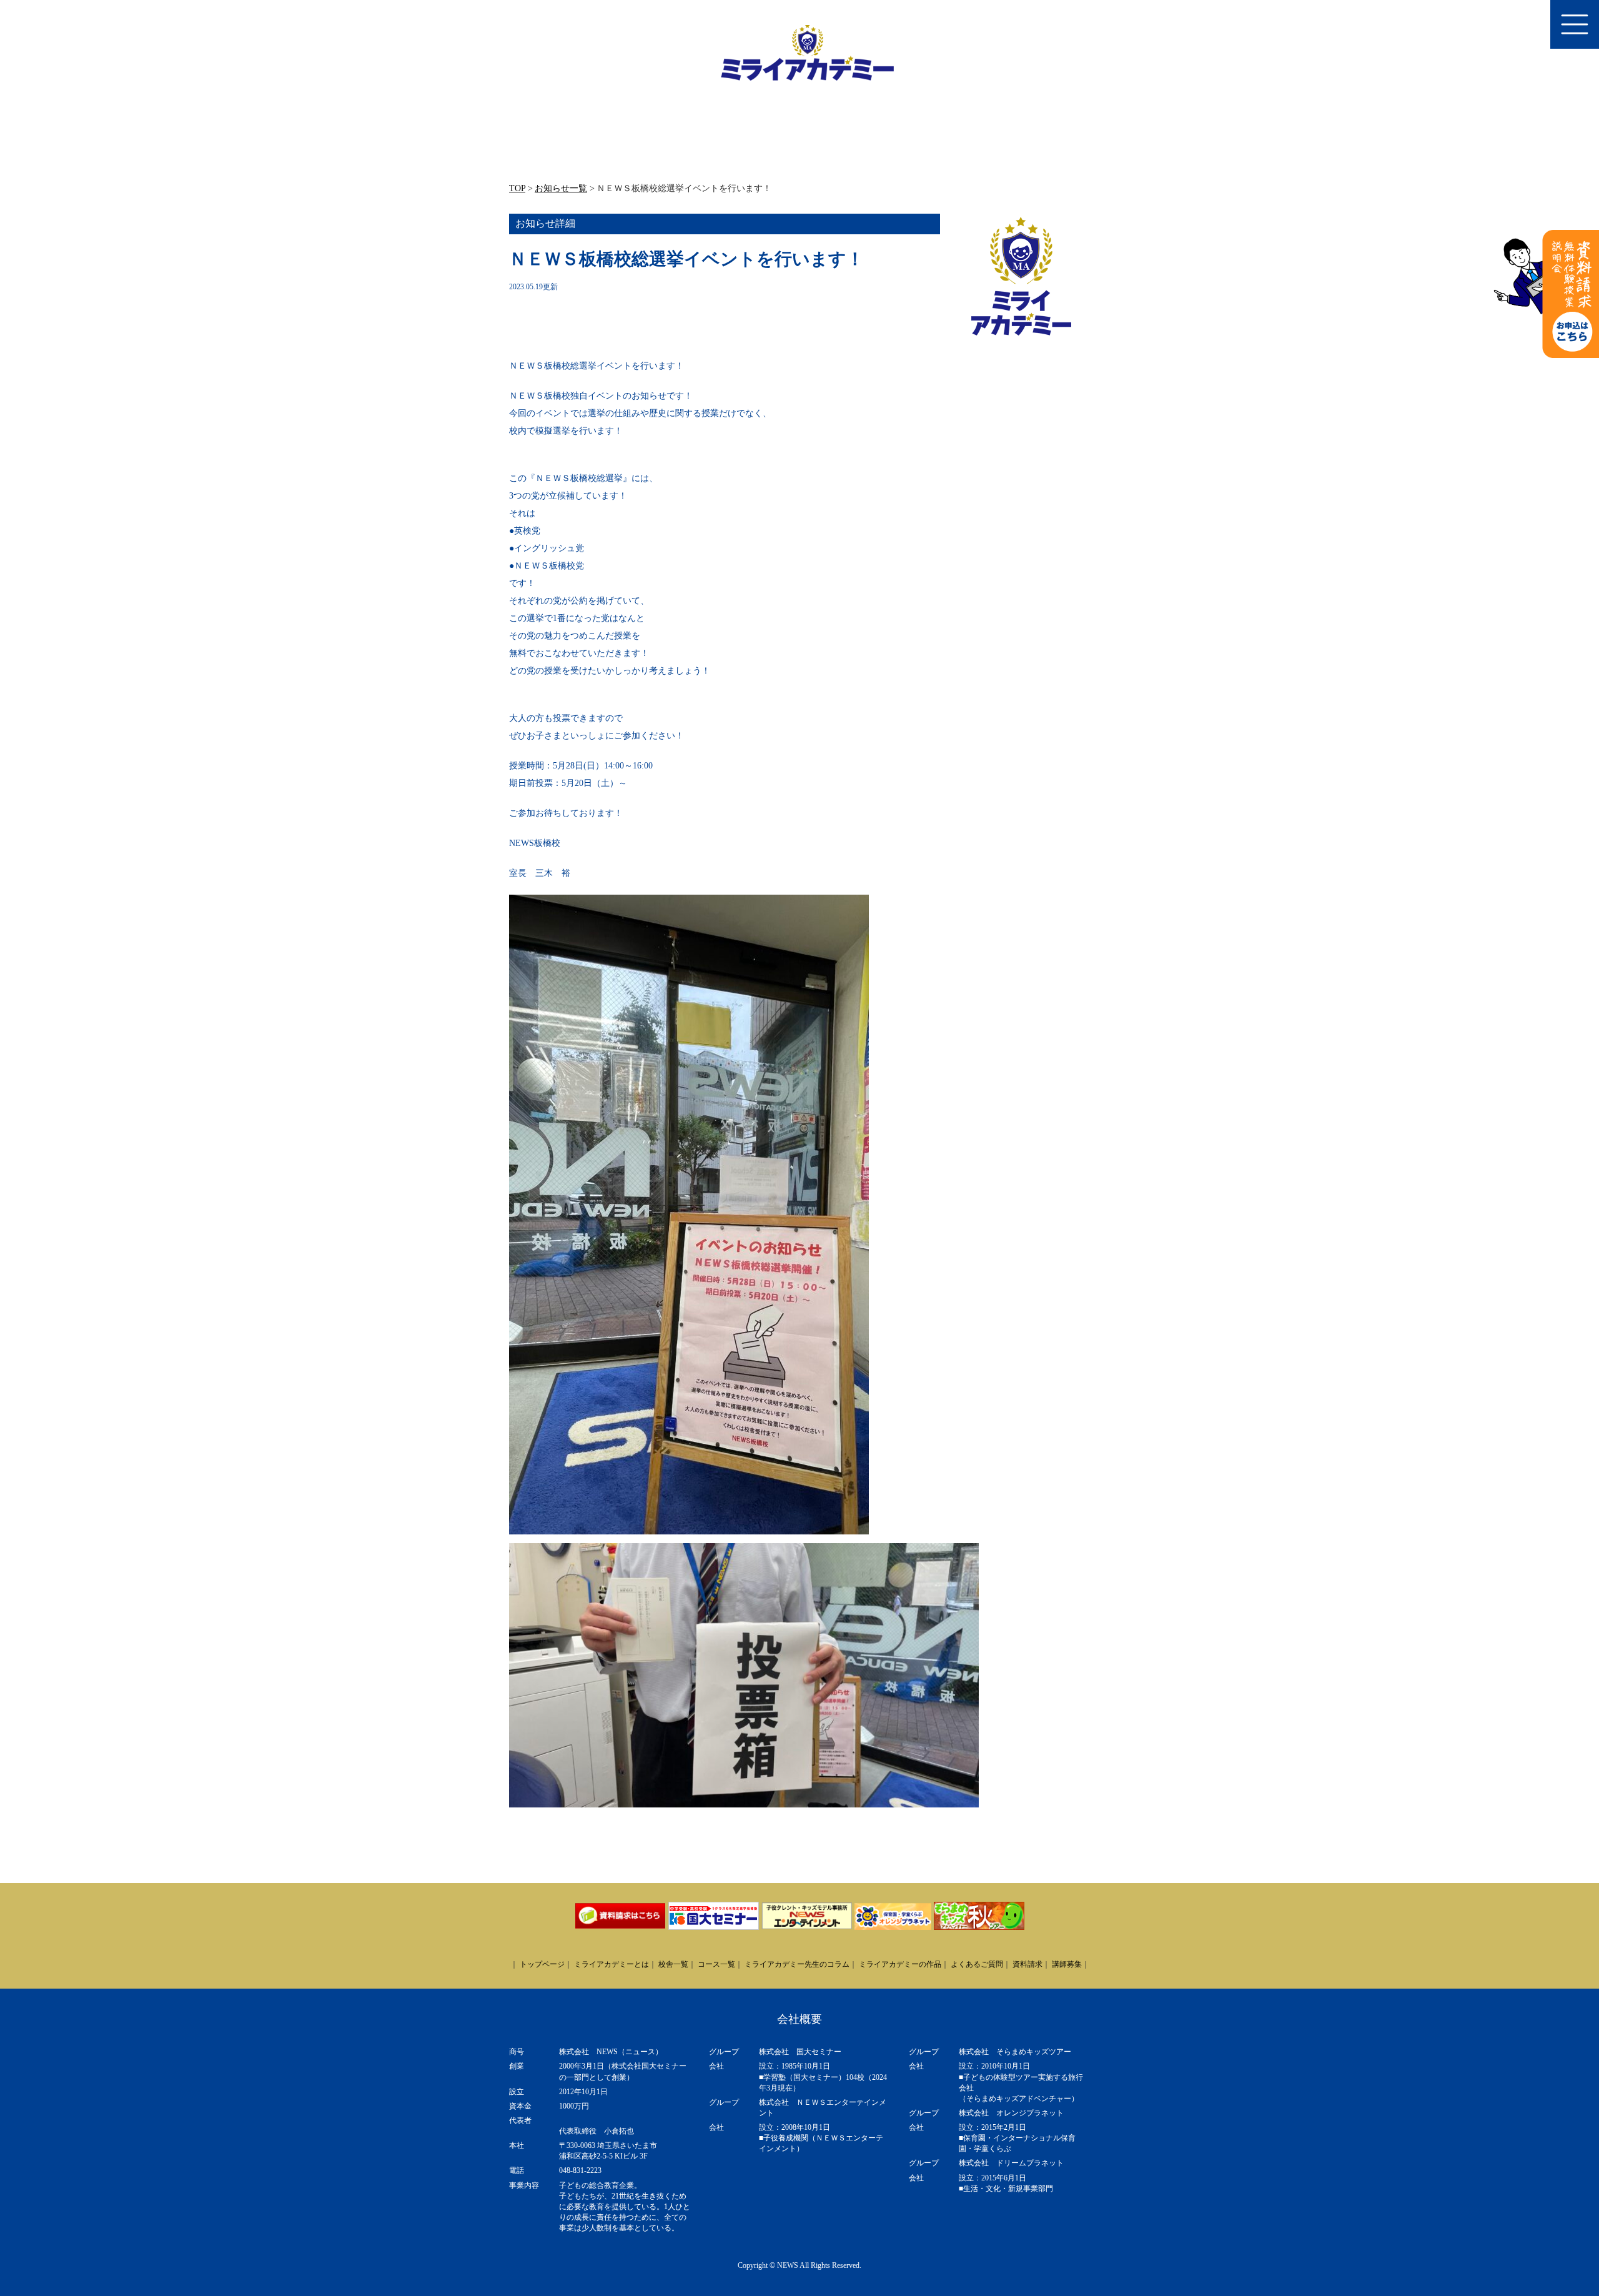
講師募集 (1067, 1964)
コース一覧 (716, 1964)
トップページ (542, 1964)
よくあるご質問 (977, 1964)
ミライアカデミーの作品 (900, 1964)
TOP (517, 188)
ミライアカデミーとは (611, 1964)
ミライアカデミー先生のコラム (797, 1964)
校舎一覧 (673, 1964)
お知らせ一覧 (561, 188)
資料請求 (1027, 1964)
